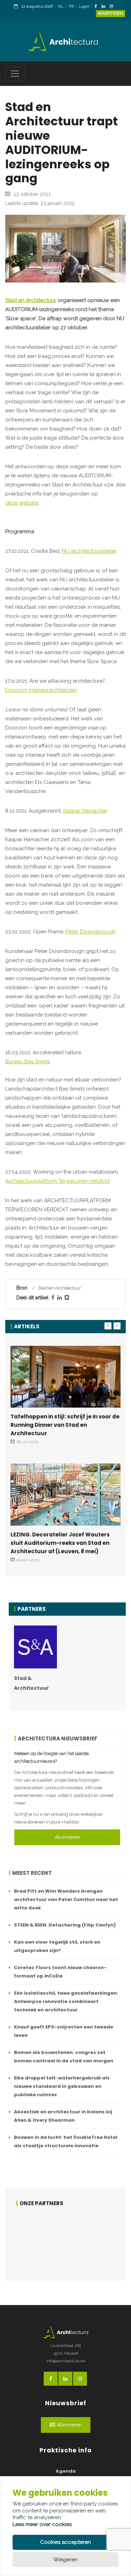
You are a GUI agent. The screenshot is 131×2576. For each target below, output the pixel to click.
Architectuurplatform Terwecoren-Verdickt (57, 1181)
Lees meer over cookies (42, 2524)
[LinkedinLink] (105, 7)
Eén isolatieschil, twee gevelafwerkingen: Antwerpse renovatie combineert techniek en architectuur (66, 2001)
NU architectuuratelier (89, 551)
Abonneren (67, 1837)
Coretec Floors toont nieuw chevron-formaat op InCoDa (60, 1972)
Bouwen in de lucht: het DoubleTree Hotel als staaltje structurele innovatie (66, 2141)
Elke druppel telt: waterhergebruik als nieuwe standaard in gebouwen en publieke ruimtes (62, 2086)
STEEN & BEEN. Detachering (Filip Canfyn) (65, 1925)
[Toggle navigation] (15, 74)
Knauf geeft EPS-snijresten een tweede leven (64, 2031)
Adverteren (111, 13)
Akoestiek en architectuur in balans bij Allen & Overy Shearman (63, 2116)
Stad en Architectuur (31, 300)
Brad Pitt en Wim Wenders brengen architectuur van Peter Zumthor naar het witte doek (66, 1899)
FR (71, 6)
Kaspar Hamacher (85, 811)
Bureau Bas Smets (28, 1062)
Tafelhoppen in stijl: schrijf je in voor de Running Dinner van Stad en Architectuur (65, 1425)
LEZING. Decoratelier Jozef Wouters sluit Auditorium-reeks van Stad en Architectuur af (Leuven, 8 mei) (60, 1543)
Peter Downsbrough (91, 932)
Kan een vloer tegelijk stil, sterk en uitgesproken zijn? (57, 1946)
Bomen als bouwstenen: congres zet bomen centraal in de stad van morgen (64, 2057)
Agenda (66, 2471)
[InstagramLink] (113, 7)
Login (84, 6)
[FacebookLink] (98, 7)
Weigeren (65, 2560)
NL (61, 6)
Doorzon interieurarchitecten (41, 690)
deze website (22, 503)
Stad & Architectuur (31, 1683)
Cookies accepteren (65, 2542)
